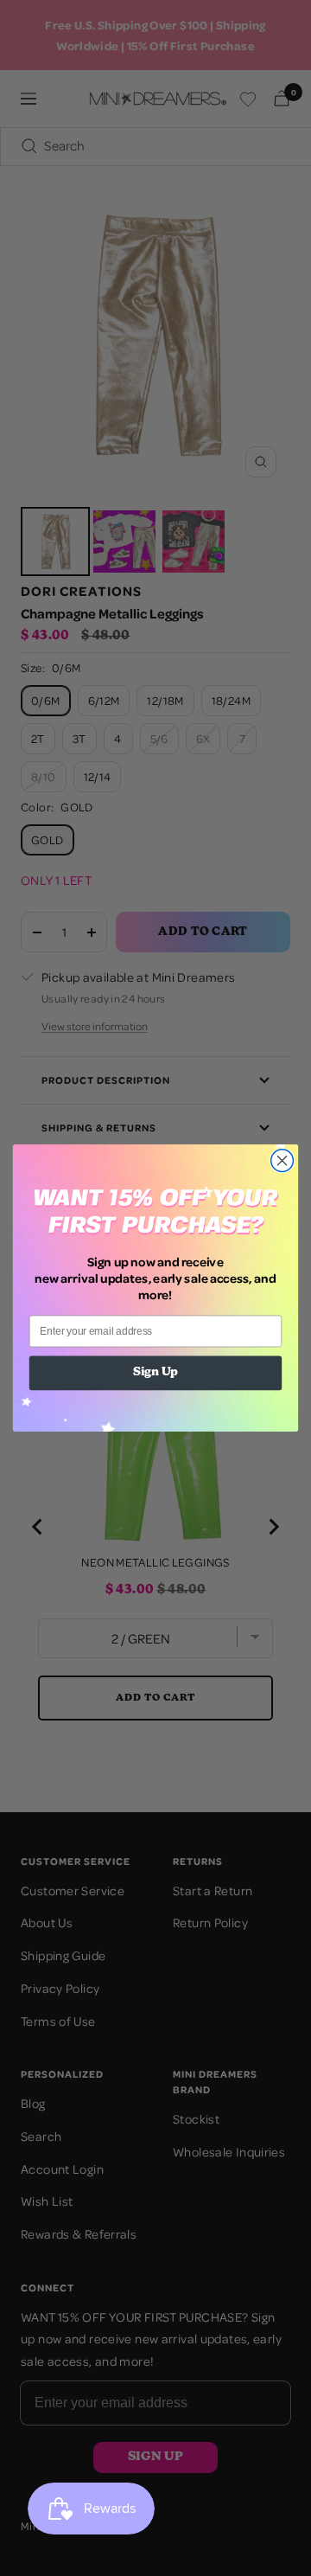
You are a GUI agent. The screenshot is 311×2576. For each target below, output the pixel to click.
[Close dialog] (282, 1161)
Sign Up (155, 1373)
